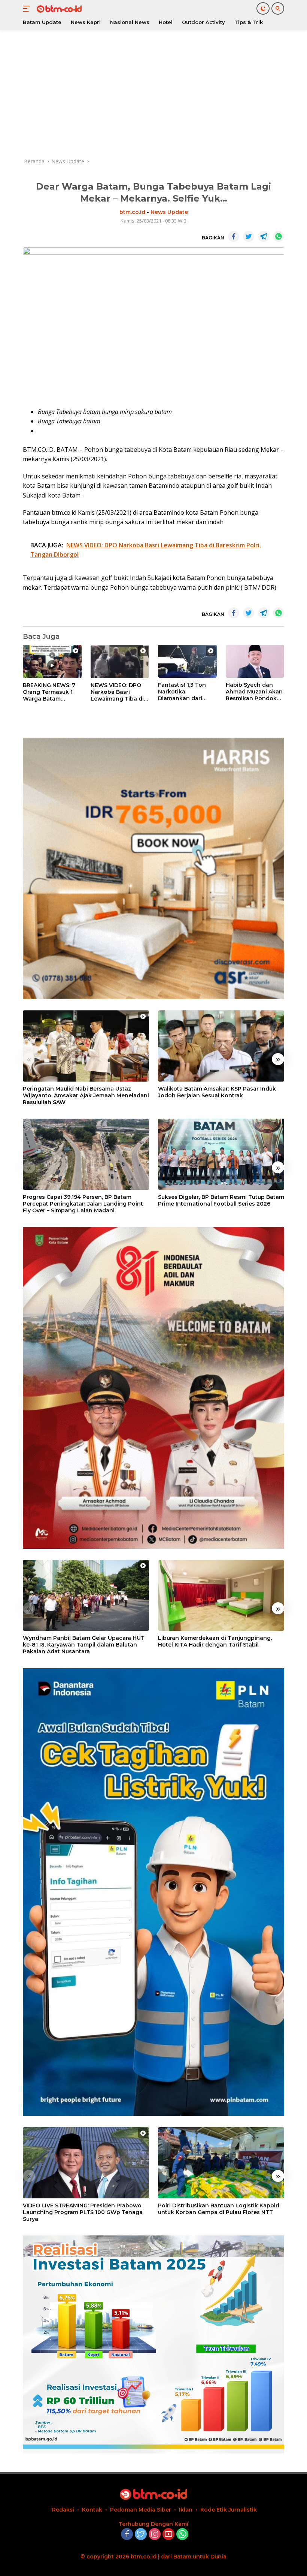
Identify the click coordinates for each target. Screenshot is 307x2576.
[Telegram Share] (264, 236)
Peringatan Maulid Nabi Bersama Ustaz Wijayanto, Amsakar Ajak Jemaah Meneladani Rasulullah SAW (86, 1095)
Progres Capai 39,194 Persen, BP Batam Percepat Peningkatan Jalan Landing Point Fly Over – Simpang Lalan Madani (83, 1204)
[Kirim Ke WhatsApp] (279, 236)
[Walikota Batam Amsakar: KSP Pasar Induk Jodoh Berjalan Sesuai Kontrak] (221, 1046)
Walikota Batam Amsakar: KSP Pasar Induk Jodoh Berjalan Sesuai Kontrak (217, 1092)
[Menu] (28, 9)
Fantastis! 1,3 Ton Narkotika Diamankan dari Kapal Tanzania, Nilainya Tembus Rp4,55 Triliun (182, 692)
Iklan (186, 2510)
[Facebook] (127, 2535)
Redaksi (63, 2510)
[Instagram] (155, 2535)
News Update (169, 212)
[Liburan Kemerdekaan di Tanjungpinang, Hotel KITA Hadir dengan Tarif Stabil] (221, 1596)
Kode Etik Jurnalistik (229, 2510)
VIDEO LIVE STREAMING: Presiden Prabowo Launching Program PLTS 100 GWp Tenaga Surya (83, 2212)
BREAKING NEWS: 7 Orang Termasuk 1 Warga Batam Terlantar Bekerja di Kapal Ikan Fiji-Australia (50, 692)
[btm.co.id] (58, 9)
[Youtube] (168, 2535)
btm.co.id (132, 212)
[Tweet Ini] (249, 236)
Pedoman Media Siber (141, 2510)
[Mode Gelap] (263, 8)
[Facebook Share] (234, 236)
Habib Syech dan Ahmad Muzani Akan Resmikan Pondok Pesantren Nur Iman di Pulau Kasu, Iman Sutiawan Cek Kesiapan (254, 692)
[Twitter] (141, 2535)
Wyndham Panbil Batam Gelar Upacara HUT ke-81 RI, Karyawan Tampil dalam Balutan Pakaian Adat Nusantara (84, 1645)
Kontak (92, 2510)
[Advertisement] (153, 94)
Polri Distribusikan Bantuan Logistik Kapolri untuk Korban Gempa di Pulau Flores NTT (219, 2209)
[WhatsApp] (182, 2535)
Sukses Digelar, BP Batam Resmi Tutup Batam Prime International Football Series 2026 (221, 1200)
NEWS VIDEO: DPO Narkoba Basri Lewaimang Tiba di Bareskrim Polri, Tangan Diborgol (117, 692)
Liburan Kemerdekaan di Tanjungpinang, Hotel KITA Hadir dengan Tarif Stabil (215, 1641)
